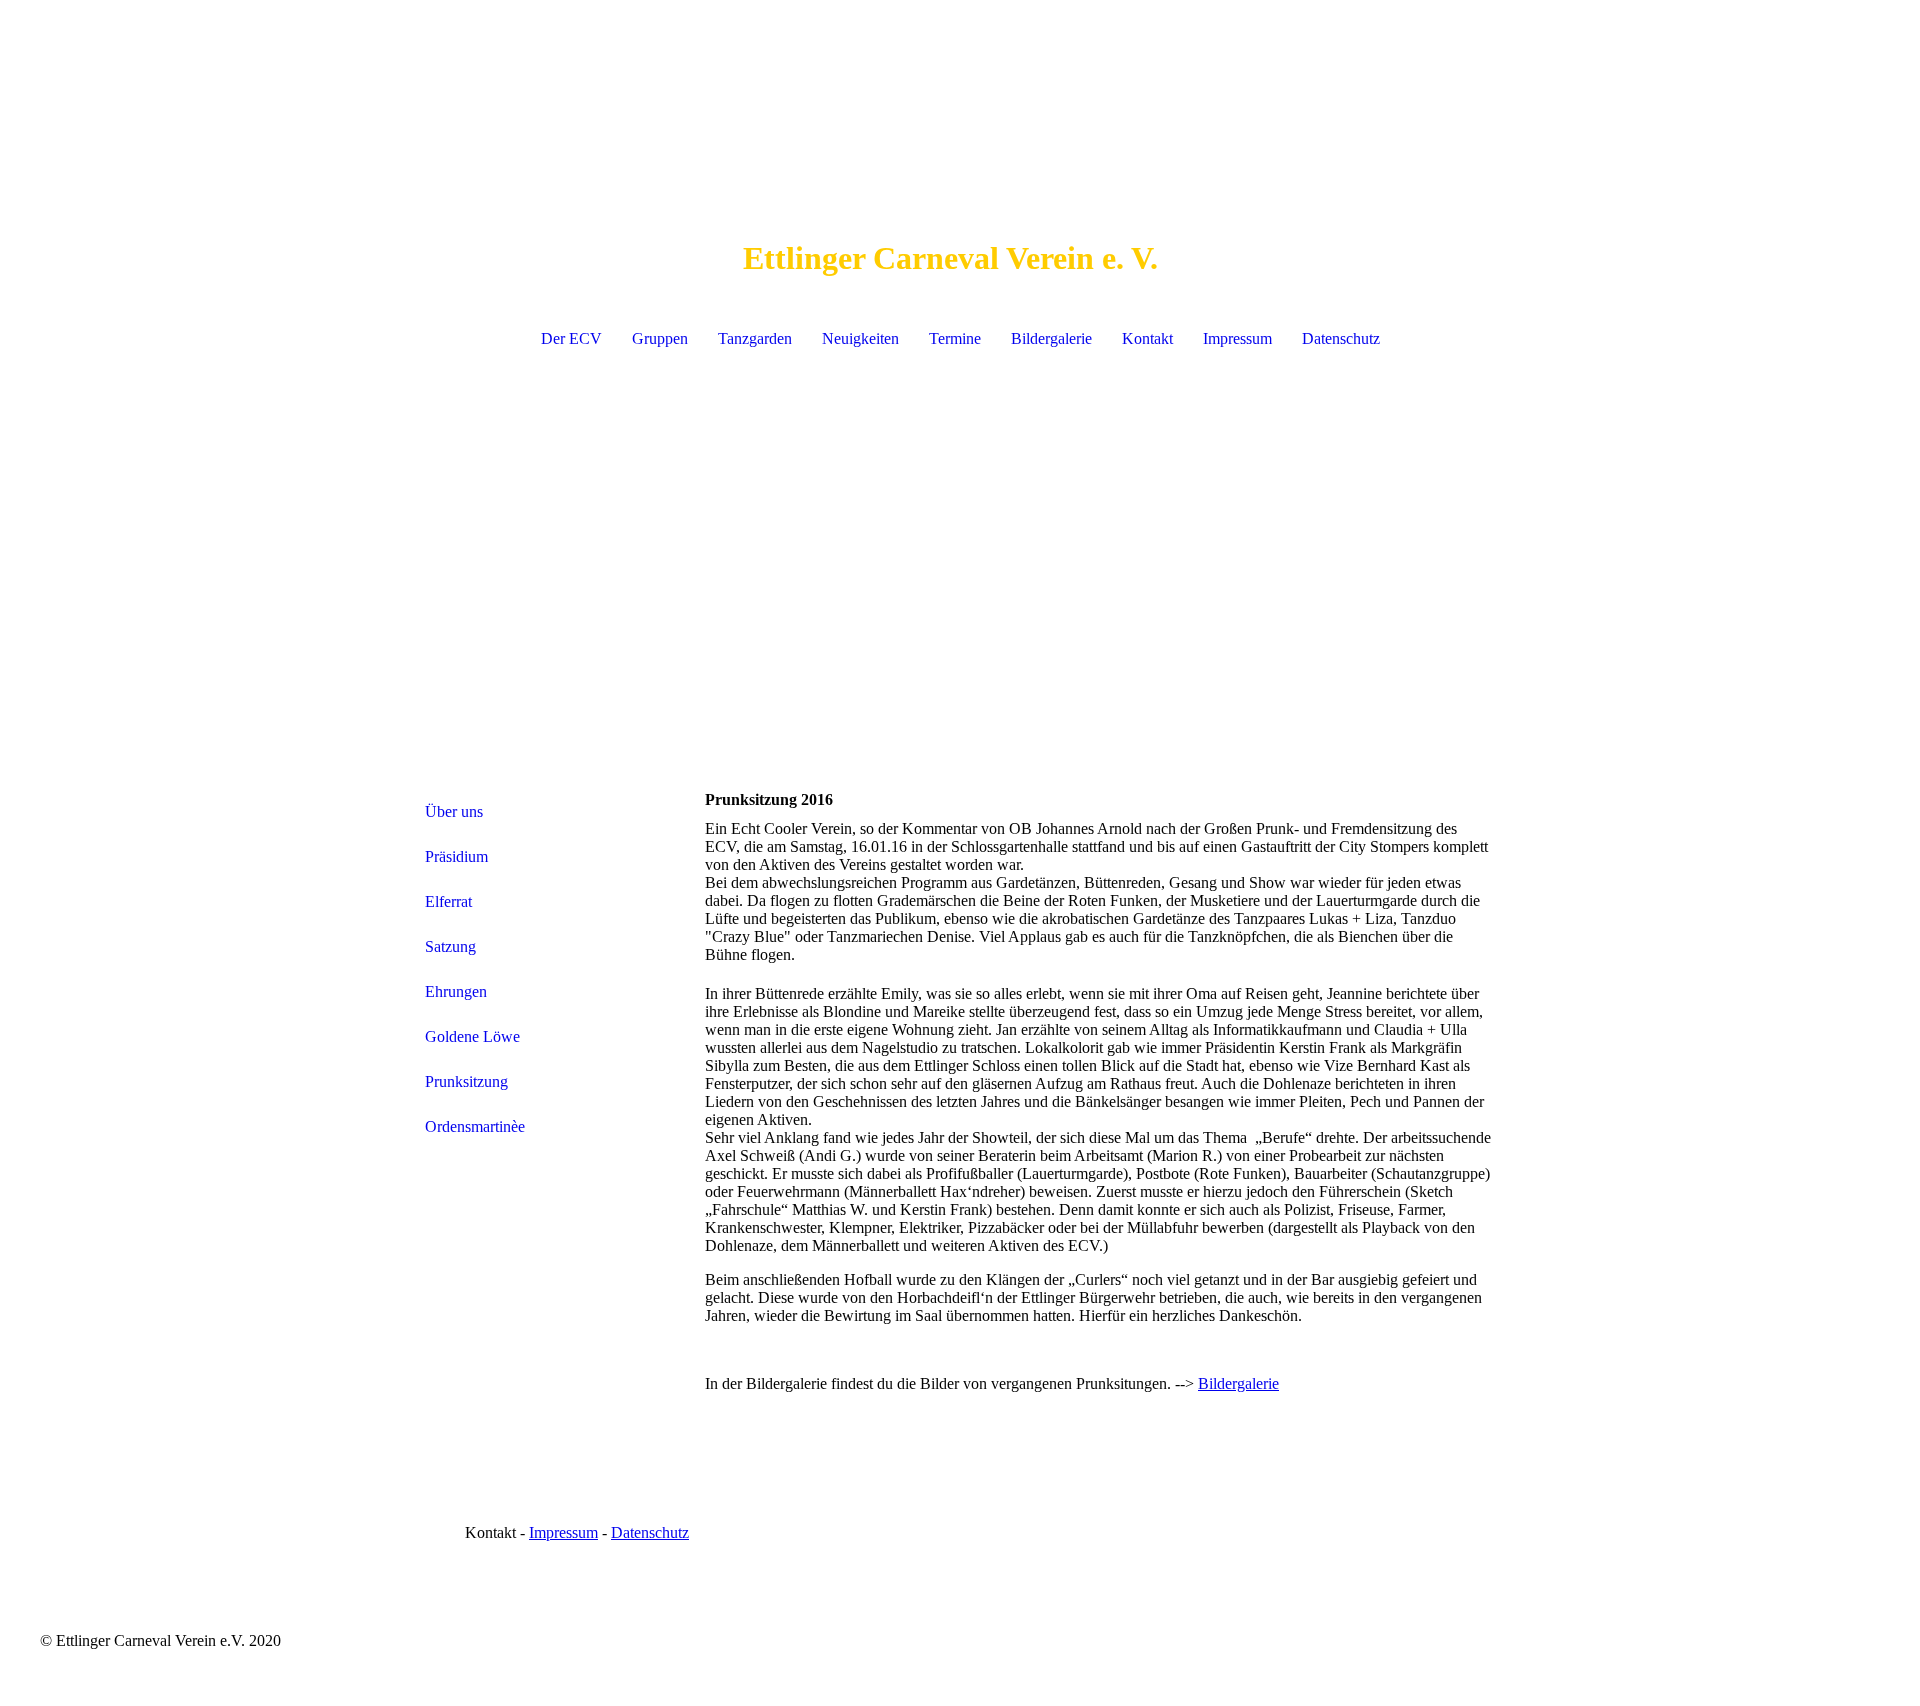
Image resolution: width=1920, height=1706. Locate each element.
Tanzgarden (755, 338)
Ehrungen (456, 991)
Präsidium (456, 856)
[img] (960, 100)
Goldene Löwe (472, 1036)
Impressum (1237, 338)
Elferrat (448, 901)
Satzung (450, 946)
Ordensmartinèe (475, 1126)
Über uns (454, 811)
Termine (955, 338)
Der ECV (571, 338)
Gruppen (660, 338)
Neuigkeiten (860, 338)
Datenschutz (1341, 338)
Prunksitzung (466, 1081)
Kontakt (1147, 338)
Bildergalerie (1051, 338)
